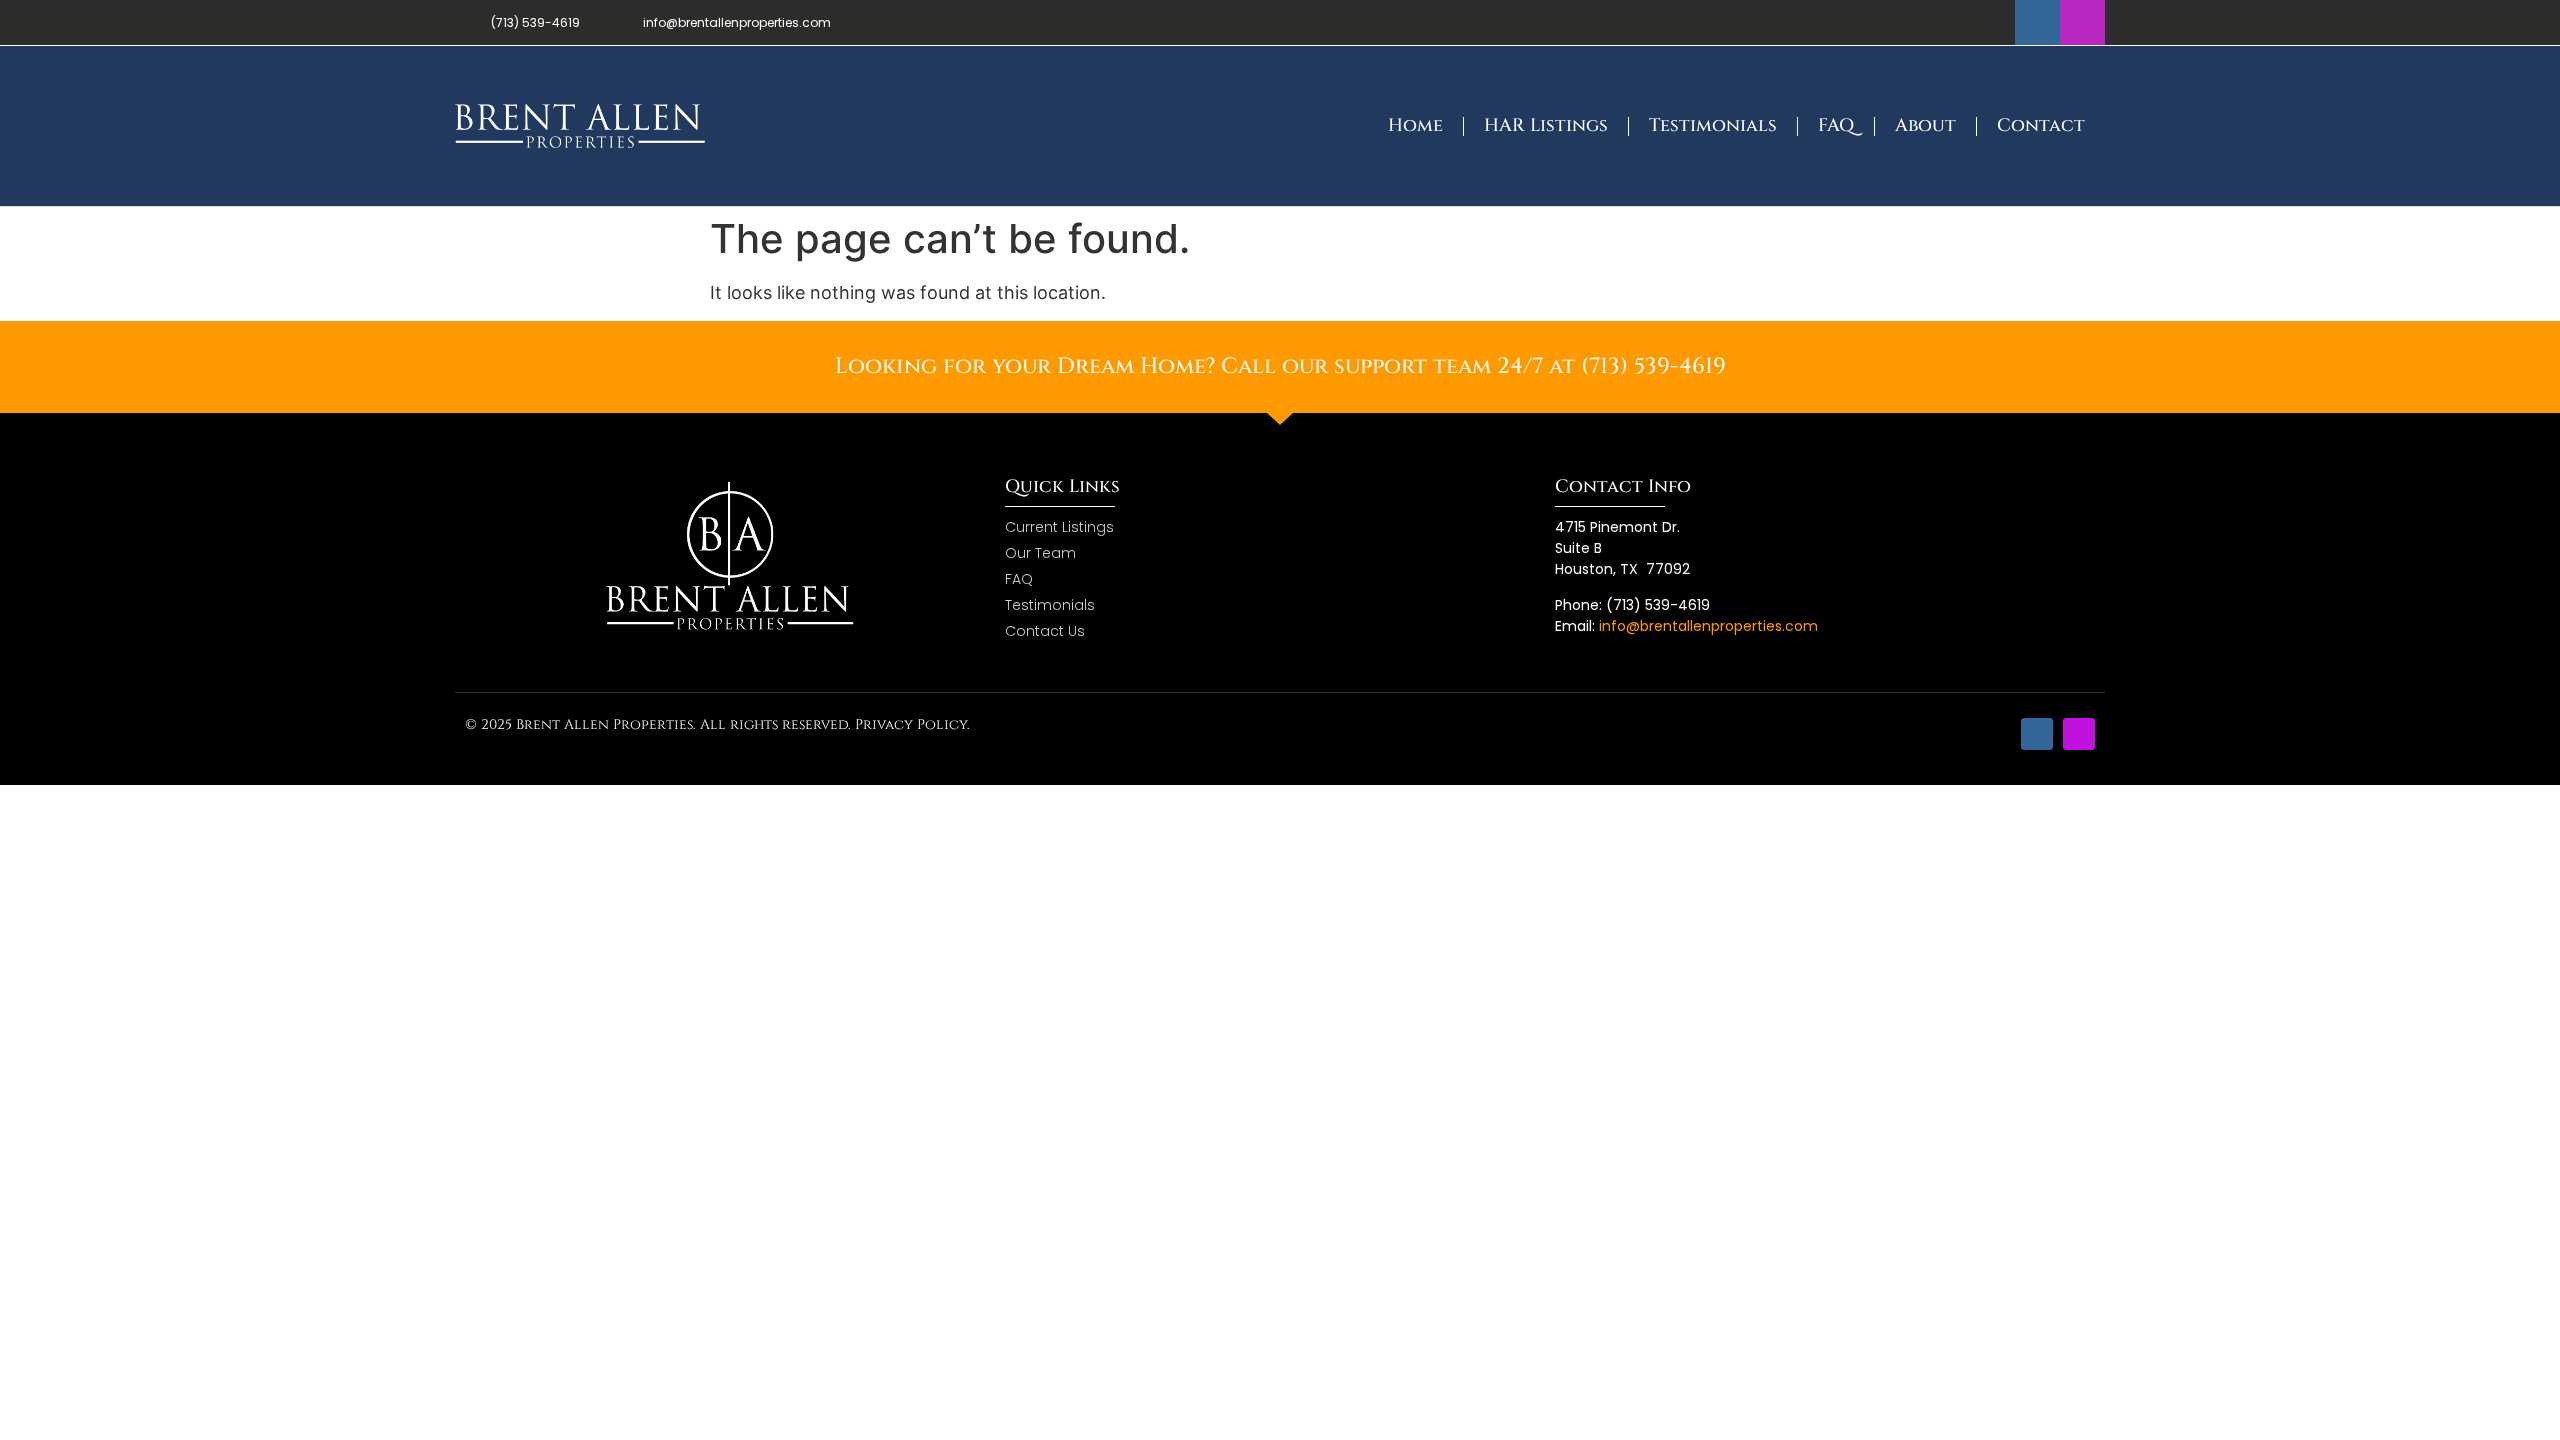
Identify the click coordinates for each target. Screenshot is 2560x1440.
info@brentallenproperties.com (1708, 626)
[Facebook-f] (2037, 22)
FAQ (1836, 125)
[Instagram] (2082, 22)
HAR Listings (1546, 125)
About (1925, 125)
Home (1415, 125)
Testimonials (1713, 125)
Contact (2041, 125)
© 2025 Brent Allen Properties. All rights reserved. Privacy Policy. (717, 724)
